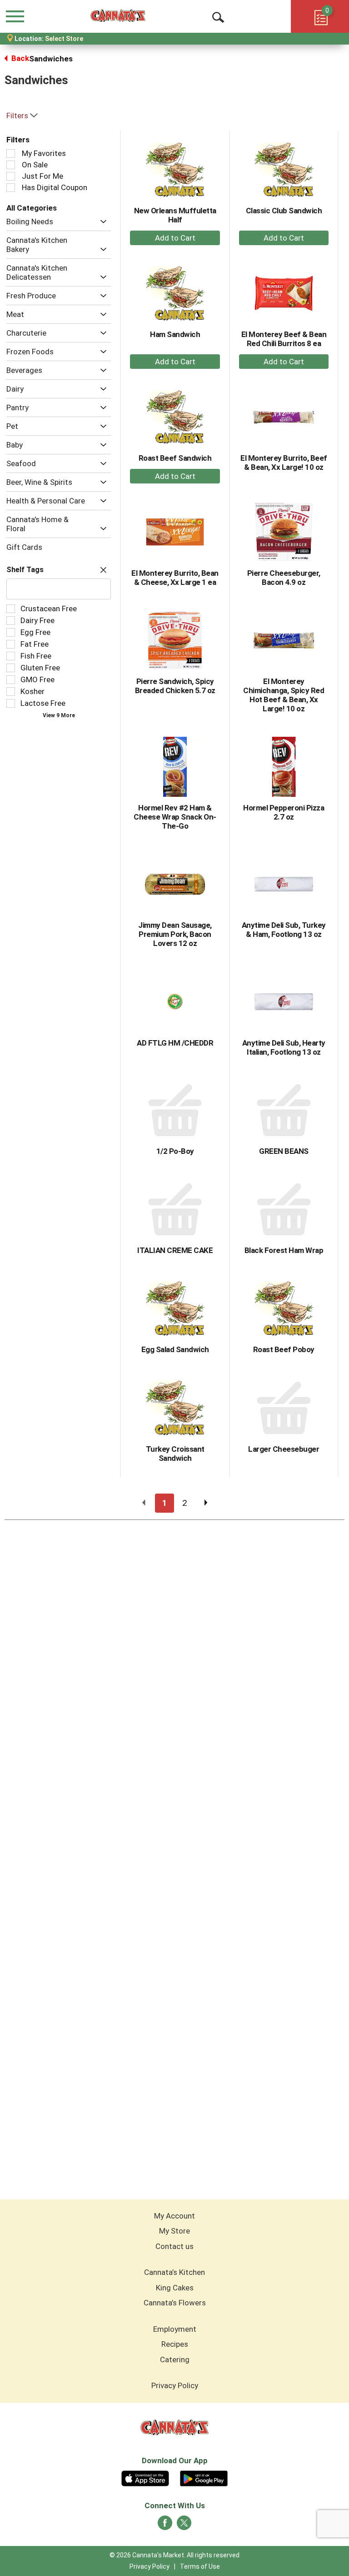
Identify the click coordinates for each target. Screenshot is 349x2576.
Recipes (175, 2344)
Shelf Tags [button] (25, 570)
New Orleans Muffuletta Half (175, 215)
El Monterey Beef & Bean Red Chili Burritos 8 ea (284, 339)
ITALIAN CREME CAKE (175, 1250)
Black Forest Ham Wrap (284, 1250)
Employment (175, 2329)
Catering (175, 2360)
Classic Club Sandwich (284, 211)
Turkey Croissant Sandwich (175, 1454)
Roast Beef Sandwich (175, 458)
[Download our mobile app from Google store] (204, 2477)
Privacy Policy (175, 2385)
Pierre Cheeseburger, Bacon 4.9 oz (284, 578)
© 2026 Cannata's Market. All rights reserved (174, 2555)
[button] (101, 222)
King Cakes (175, 2288)
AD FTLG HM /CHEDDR (175, 1043)
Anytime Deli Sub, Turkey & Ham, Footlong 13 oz (284, 930)
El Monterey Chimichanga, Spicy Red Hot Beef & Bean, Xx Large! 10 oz (284, 695)
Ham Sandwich (175, 334)
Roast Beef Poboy (284, 1349)
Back (19, 58)
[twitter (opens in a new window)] (184, 2526)
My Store (174, 2231)
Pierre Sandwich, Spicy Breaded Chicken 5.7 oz (175, 686)
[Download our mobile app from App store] (145, 2477)
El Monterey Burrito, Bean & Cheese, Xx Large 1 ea (175, 578)
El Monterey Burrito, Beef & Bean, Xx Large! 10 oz (284, 463)
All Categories (32, 208)
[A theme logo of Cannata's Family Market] (118, 16)
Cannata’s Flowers (175, 2303)
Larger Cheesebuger (284, 1449)
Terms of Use (200, 2566)
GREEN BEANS (284, 1151)
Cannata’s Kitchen (174, 2272)
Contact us (174, 2246)
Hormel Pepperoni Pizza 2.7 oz (284, 812)
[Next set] (205, 1503)
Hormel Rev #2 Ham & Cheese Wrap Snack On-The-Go (175, 817)
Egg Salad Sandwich (175, 1349)
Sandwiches (51, 59)
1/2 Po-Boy (175, 1151)
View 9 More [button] (59, 715)
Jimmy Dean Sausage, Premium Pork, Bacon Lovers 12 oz (175, 934)
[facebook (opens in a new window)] (165, 2526)
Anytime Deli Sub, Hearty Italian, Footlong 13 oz (284, 1047)
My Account (174, 2216)
